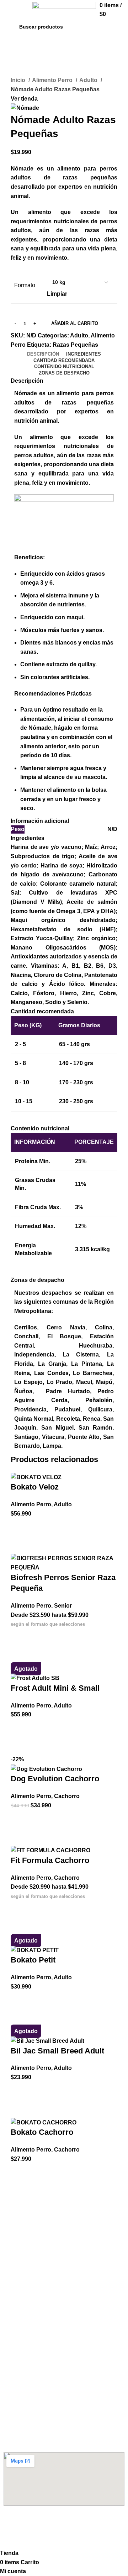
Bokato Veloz (35, 1487)
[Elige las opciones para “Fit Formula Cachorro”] (20, 1909)
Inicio (19, 80)
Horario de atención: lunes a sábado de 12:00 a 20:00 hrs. (61, 2435)
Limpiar (57, 294)
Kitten (11, 2333)
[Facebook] (12, 2524)
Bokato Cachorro (42, 2132)
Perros (11, 2289)
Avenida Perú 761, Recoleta (37, 2420)
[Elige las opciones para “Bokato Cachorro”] (20, 2172)
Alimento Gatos (26, 2321)
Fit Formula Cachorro (50, 1860)
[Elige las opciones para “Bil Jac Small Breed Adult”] (20, 2091)
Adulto (89, 80)
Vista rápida (20, 1545)
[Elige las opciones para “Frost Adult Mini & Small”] (20, 1728)
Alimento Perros (28, 2209)
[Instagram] (32, 2524)
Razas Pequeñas (75, 345)
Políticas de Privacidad (31, 2389)
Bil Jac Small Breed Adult (57, 2051)
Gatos (11, 2301)
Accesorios (20, 2277)
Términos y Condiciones (33, 2376)
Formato (25, 285)
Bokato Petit (33, 1960)
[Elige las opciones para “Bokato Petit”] (20, 2000)
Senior (63, 1606)
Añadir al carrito (75, 323)
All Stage (14, 2257)
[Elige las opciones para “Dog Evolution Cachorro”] (20, 1819)
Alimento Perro (53, 80)
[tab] (43, 354)
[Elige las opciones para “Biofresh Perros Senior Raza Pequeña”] (20, 1638)
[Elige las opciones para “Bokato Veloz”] (20, 1527)
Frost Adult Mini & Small (55, 1688)
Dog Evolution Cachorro (55, 1779)
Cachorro (67, 1796)
